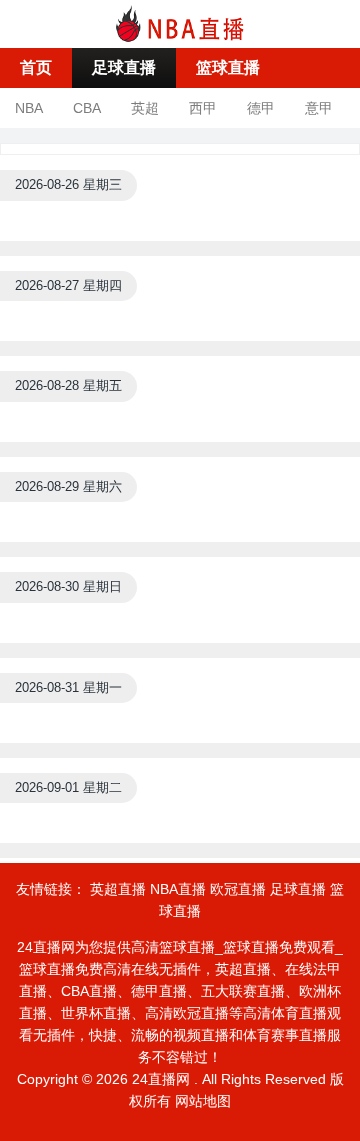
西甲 (203, 108)
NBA (29, 108)
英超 (145, 108)
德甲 (261, 108)
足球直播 (124, 67)
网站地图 (203, 1101)
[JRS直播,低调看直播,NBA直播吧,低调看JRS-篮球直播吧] (180, 23)
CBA (87, 108)
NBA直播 (178, 889)
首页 (36, 67)
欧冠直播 (238, 889)
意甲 (319, 108)
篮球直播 (228, 67)
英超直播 (118, 889)
